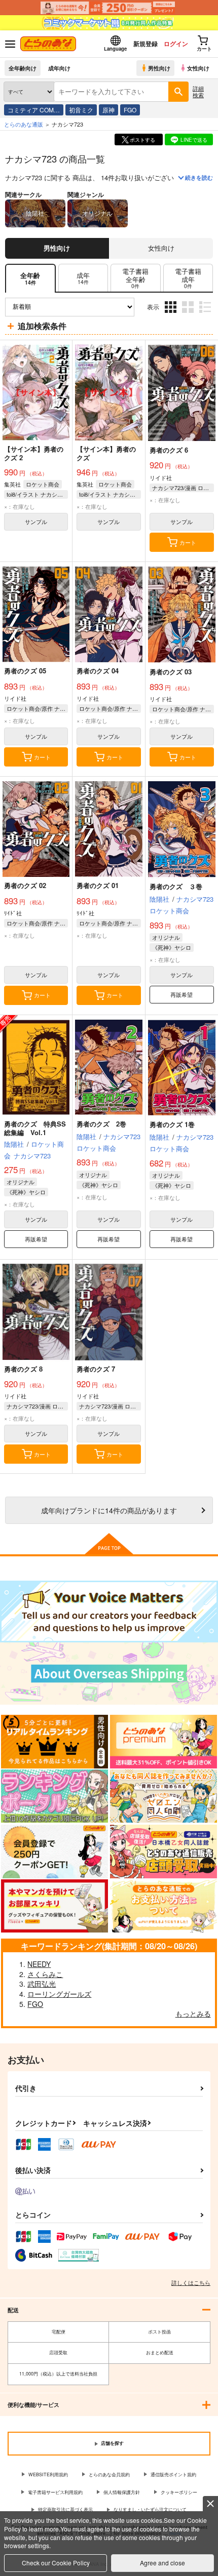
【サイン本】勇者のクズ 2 (34, 453)
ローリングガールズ (59, 1994)
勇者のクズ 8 (23, 1369)
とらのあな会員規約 (109, 2474)
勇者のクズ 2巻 (101, 1124)
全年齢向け (23, 68)
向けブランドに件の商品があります (109, 1510)
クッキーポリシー (179, 2492)
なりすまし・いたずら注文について (150, 2509)
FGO (130, 110)
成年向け (59, 68)
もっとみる (193, 2014)
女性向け (198, 68)
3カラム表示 (172, 315)
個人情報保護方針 (122, 2492)
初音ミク (81, 110)
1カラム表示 (206, 315)
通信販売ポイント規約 (173, 2474)
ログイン (176, 44)
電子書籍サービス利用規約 (55, 2492)
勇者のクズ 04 (98, 671)
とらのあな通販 (24, 124)
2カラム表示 (189, 315)
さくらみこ (45, 1974)
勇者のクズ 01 (98, 885)
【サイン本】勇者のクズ (106, 453)
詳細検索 (198, 91)
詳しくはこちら (191, 2282)
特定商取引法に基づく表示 (65, 2509)
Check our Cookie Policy (56, 2563)
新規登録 (146, 44)
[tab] (83, 278)
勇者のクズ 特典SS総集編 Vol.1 (35, 1128)
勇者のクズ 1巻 (172, 1124)
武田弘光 (42, 1984)
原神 (108, 110)
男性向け (159, 68)
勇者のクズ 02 (25, 885)
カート (188, 542)
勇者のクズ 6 (169, 450)
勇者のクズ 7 (96, 1369)
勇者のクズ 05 (25, 671)
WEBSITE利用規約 (48, 2474)
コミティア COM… (34, 110)
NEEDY (39, 1964)
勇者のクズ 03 (171, 672)
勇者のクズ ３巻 (176, 886)
